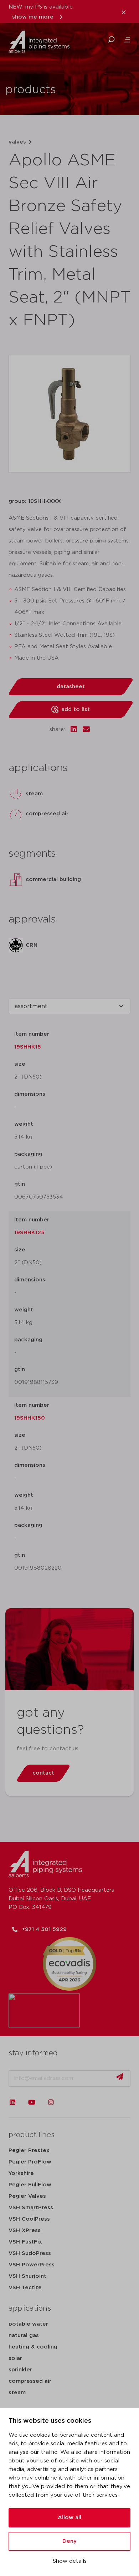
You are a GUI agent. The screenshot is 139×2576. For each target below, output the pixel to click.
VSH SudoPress (30, 2253)
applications (30, 2309)
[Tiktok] (70, 2102)
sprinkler (20, 2370)
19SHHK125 (29, 1233)
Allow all (69, 2518)
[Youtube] (32, 2102)
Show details (70, 2561)
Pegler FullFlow (30, 2185)
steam (17, 2393)
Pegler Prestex (29, 2150)
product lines (32, 2135)
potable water (28, 2324)
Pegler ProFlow (30, 2162)
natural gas (24, 2335)
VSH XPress (25, 2230)
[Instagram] (51, 2102)
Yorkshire (21, 2173)
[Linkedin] (12, 2102)
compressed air (30, 2381)
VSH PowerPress (32, 2265)
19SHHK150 (30, 1418)
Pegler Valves (27, 2196)
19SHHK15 (28, 1047)
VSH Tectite (25, 2288)
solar (15, 2358)
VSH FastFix (25, 2242)
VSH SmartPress (31, 2208)
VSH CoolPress (29, 2219)
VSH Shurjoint (27, 2276)
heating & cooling (33, 2347)
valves (17, 142)
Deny (69, 2541)
